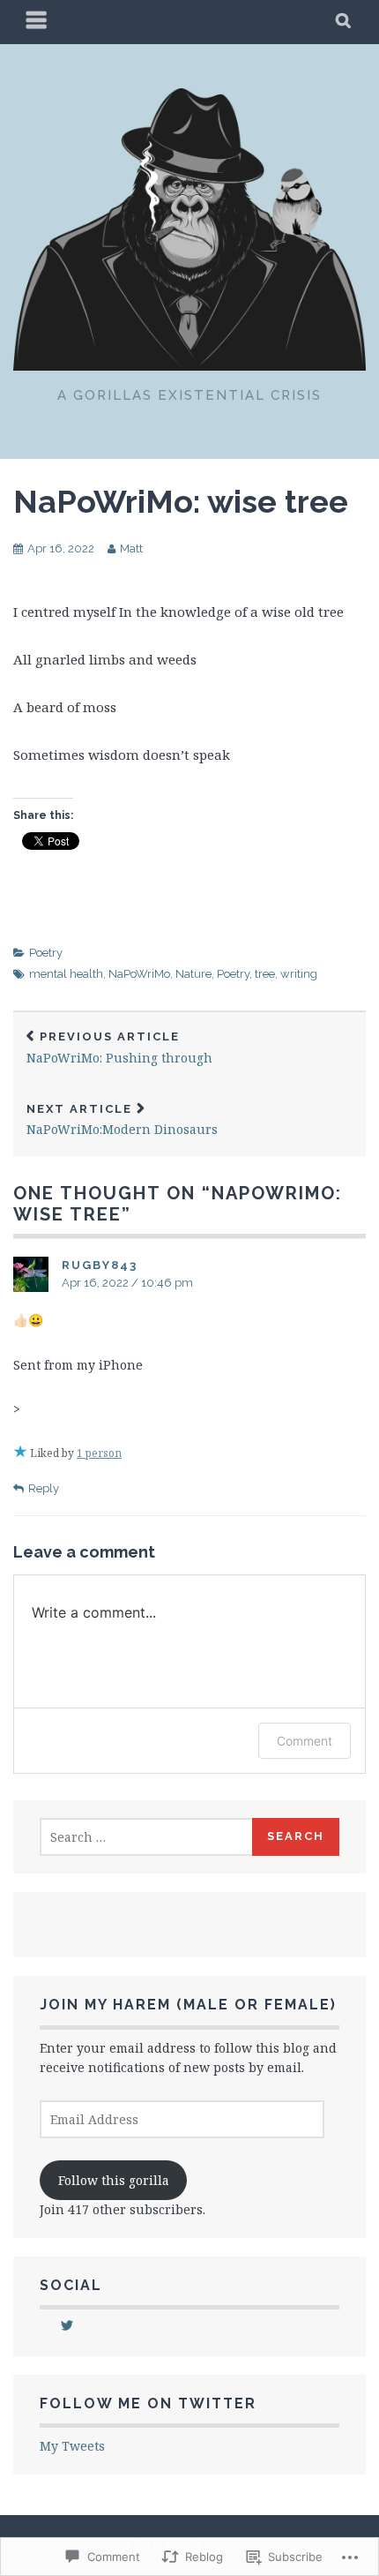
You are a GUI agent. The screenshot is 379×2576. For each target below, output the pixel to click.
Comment (305, 1741)
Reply (44, 1488)
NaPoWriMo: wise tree (181, 501)
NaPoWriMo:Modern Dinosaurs (122, 1120)
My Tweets (72, 2446)
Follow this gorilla (114, 2180)
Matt (131, 548)
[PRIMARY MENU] (37, 22)
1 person (99, 1453)
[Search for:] (147, 1837)
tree (265, 974)
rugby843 (100, 1265)
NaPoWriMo (139, 974)
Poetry (46, 953)
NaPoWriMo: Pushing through (119, 1048)
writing (299, 974)
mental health (66, 974)
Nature (193, 974)
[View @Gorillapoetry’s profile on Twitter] (67, 2325)
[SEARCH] (344, 22)
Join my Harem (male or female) (188, 2005)
